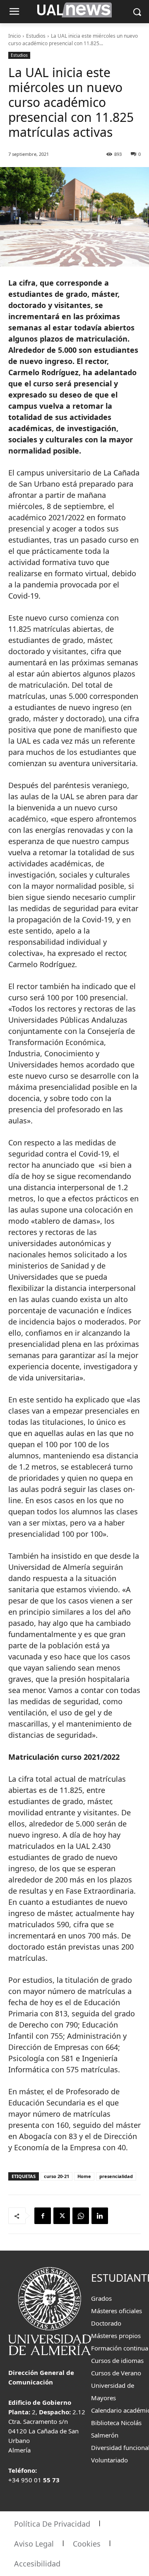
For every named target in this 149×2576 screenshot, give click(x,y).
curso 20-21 (56, 2176)
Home (84, 2176)
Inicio (14, 36)
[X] (62, 2216)
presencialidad (116, 2176)
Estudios (36, 36)
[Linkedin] (100, 2216)
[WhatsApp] (81, 2216)
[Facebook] (43, 2216)
